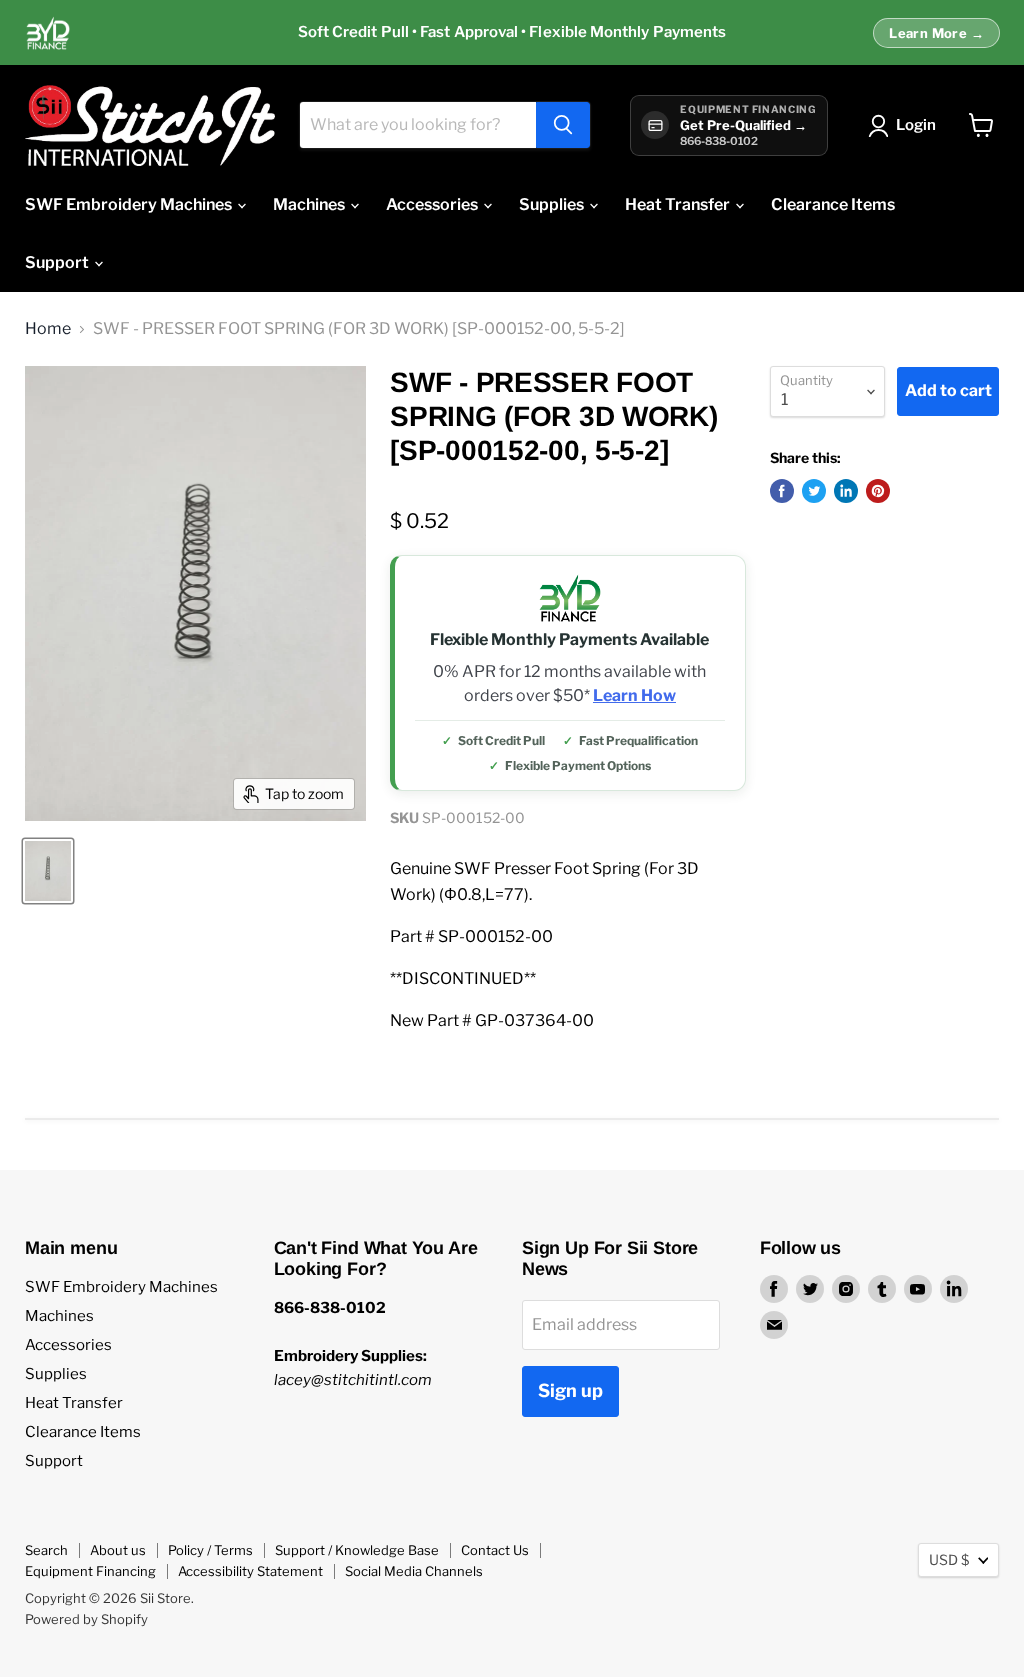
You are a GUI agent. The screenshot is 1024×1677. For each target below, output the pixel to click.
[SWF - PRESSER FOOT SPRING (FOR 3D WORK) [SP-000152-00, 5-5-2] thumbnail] (48, 871)
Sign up (570, 1390)
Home (48, 329)
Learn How (634, 696)
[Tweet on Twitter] (814, 491)
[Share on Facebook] (782, 491)
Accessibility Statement (250, 1571)
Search (46, 1550)
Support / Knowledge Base (357, 1550)
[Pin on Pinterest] (878, 491)
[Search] (563, 125)
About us (118, 1550)
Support (58, 262)
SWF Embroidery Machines (130, 204)
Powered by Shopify (86, 1619)
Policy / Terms (210, 1550)
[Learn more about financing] (512, 33)
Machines (310, 204)
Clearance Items (833, 204)
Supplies (553, 204)
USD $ (949, 1559)
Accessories (433, 204)
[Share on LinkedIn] (846, 491)
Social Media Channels (414, 1571)
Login (916, 125)
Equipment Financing (90, 1571)
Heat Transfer (679, 204)
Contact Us (495, 1550)
